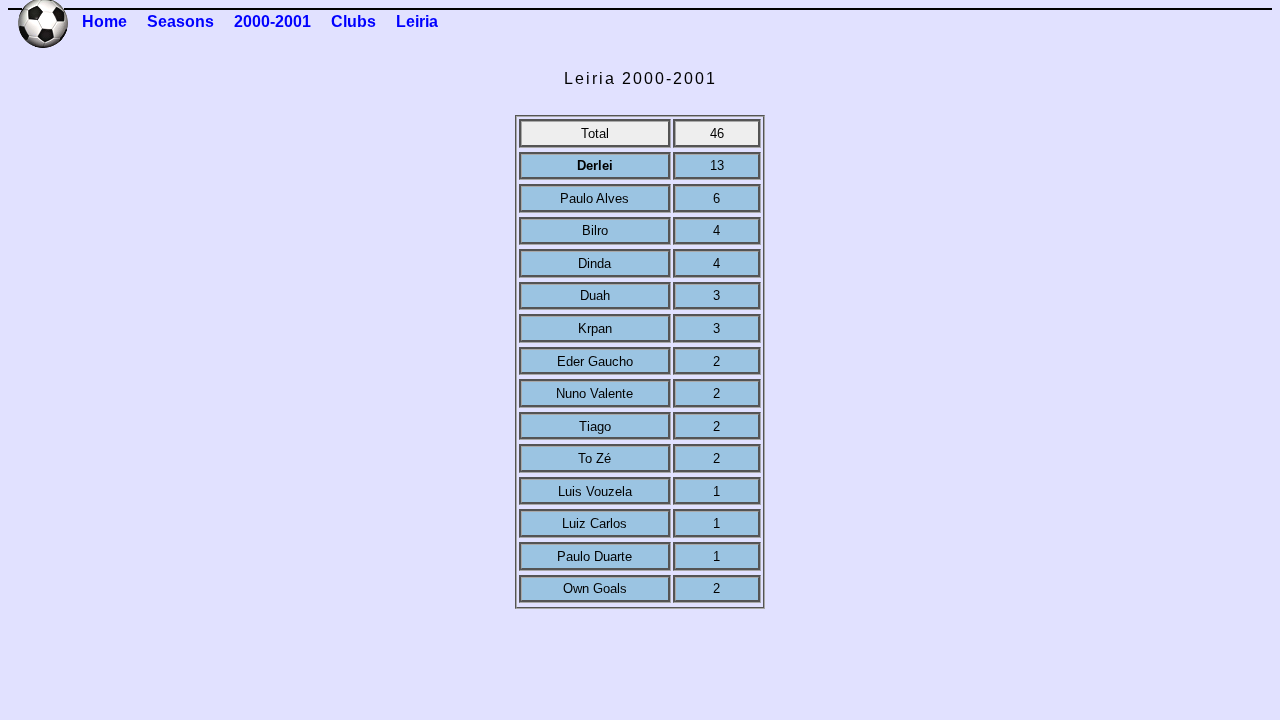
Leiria (417, 21)
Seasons (180, 21)
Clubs (353, 21)
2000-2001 (272, 21)
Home (104, 21)
